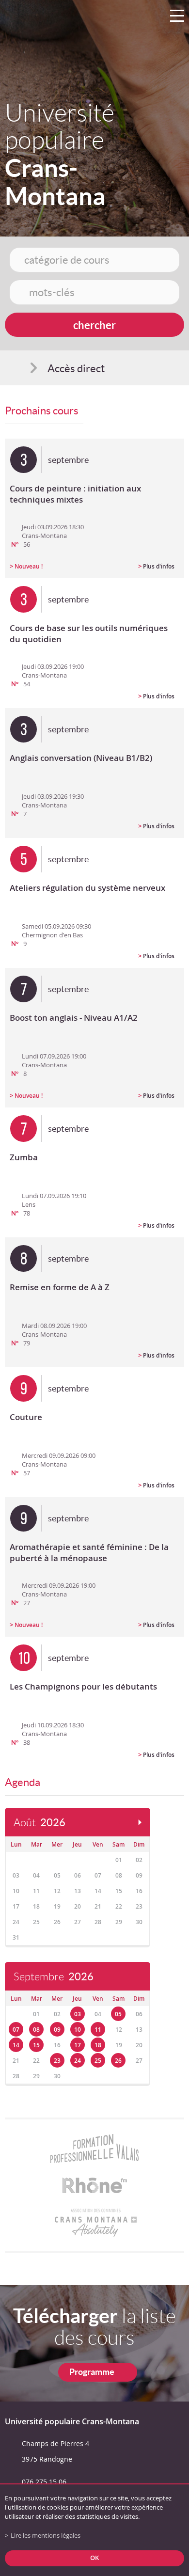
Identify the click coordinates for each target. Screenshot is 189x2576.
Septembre (54, 1977)
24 (78, 2061)
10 (78, 2030)
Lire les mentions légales (46, 2536)
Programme (92, 2372)
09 (57, 2030)
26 (118, 2061)
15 (36, 2045)
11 (98, 2030)
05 (118, 2014)
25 (98, 2061)
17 (78, 2045)
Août (39, 1823)
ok (94, 2558)
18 (98, 2045)
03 (78, 2014)
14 (16, 2045)
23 (57, 2061)
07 (16, 2030)
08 (36, 2030)
